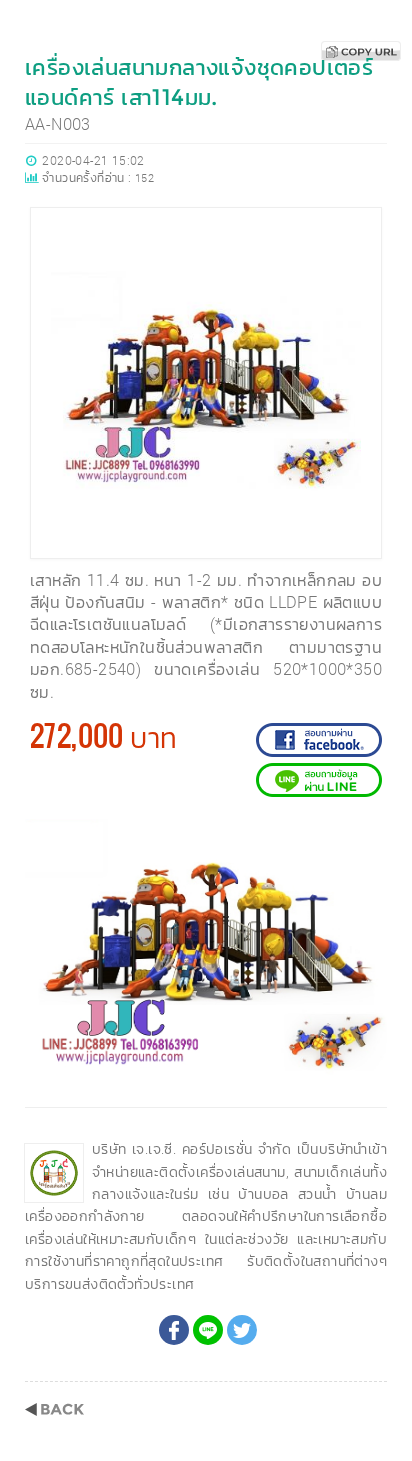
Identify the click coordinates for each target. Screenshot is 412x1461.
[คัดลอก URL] (361, 51)
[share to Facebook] (174, 1330)
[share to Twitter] (242, 1330)
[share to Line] (208, 1330)
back (54, 1409)
